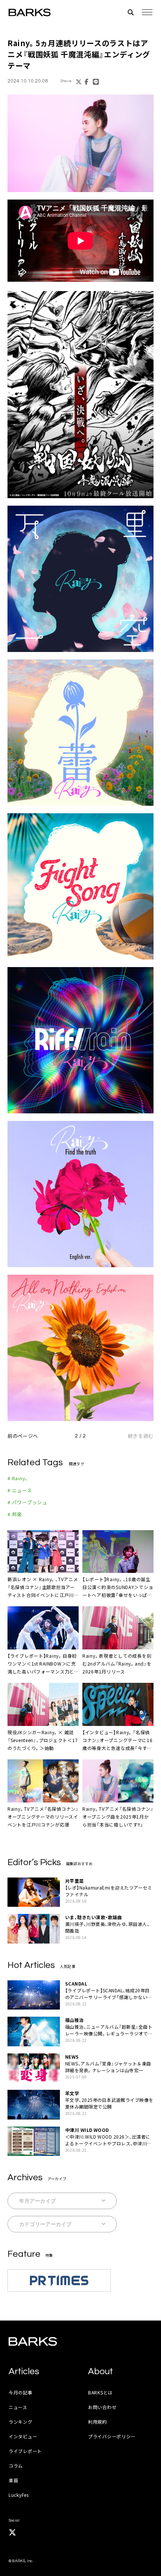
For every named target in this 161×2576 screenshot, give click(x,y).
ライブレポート (25, 2451)
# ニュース (20, 1490)
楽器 (13, 2480)
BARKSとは (100, 2392)
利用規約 (98, 2422)
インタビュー (23, 2436)
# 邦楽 (15, 1514)
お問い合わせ (102, 2407)
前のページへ (23, 1436)
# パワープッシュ (28, 1502)
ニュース (18, 2407)
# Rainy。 (18, 1478)
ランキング (21, 2422)
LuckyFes (19, 2495)
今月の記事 (21, 2392)
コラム (16, 2466)
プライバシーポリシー (112, 2436)
